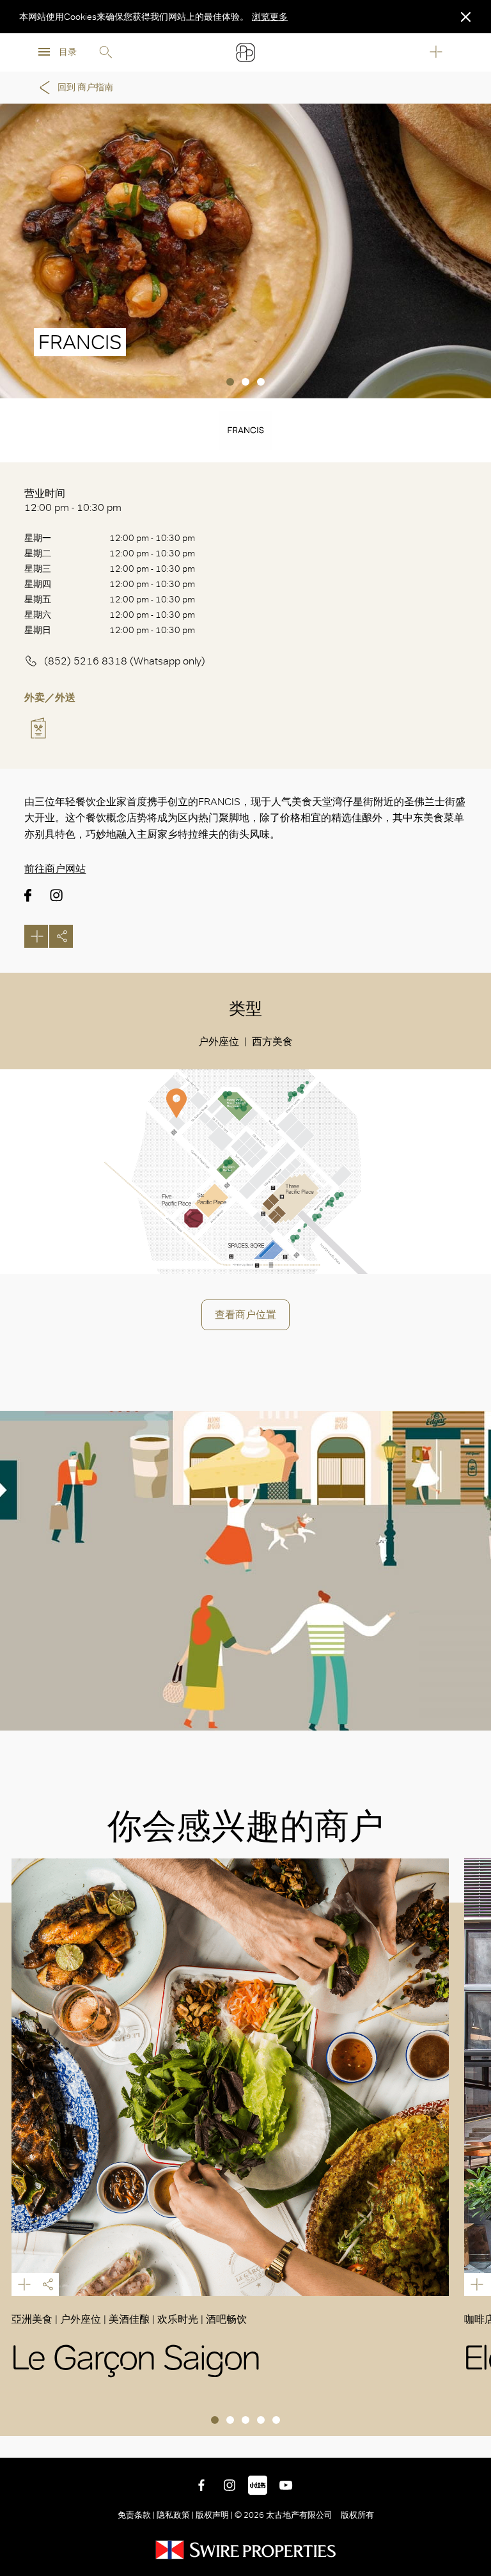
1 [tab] (230, 382)
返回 (472, 2439)
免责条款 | (137, 2515)
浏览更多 (270, 17)
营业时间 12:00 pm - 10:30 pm (73, 500)
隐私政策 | (175, 2515)
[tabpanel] (245, 251)
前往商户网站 (55, 869)
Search (105, 52)
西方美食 (272, 1041)
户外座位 (219, 1041)
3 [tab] (261, 382)
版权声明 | (214, 2515)
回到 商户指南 (85, 87)
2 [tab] (245, 382)
